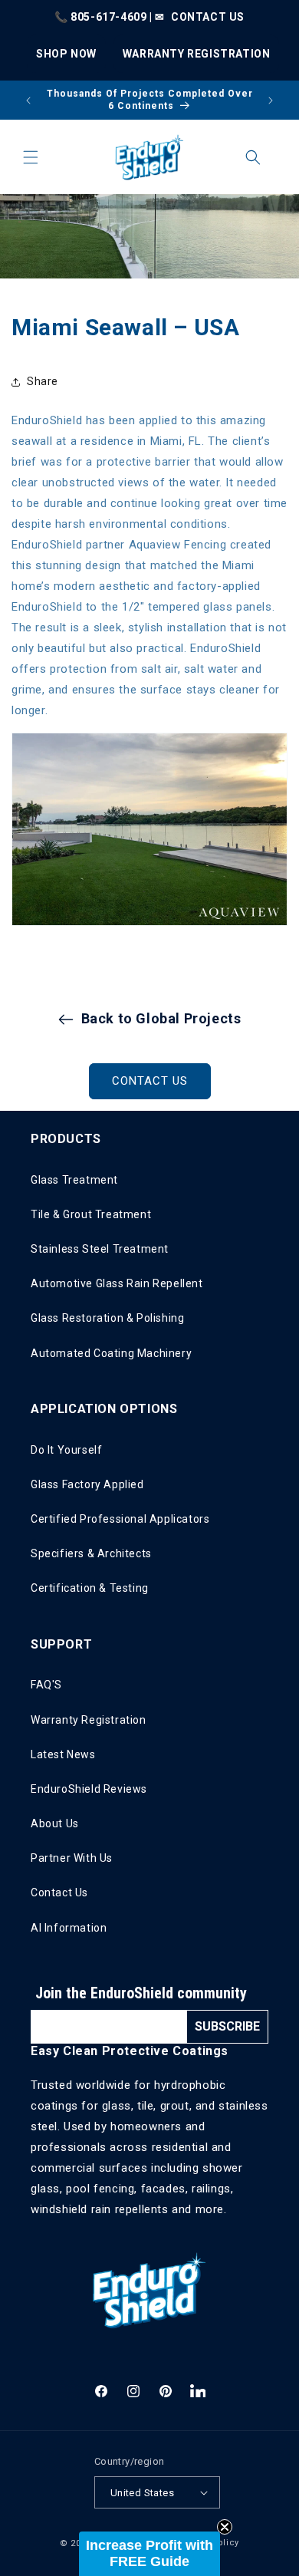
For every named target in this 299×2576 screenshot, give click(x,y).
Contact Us (59, 1892)
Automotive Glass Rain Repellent (117, 1283)
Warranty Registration (89, 1720)
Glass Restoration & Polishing (107, 1318)
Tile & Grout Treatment (91, 1214)
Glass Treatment (74, 1180)
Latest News (63, 1754)
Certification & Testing (90, 1588)
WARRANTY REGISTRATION (197, 54)
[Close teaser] (225, 2527)
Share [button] (43, 381)
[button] (31, 157)
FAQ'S (46, 1685)
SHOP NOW (66, 54)
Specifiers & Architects (91, 1553)
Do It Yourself (66, 1450)
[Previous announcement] (28, 100)
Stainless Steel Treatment (100, 1249)
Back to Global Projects (161, 1018)
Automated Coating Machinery (111, 1353)
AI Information (69, 1928)
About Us (55, 1823)
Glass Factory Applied (87, 1484)
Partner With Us (72, 1858)
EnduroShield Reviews (89, 1789)
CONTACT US (208, 17)
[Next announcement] (271, 100)
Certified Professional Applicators (120, 1519)
